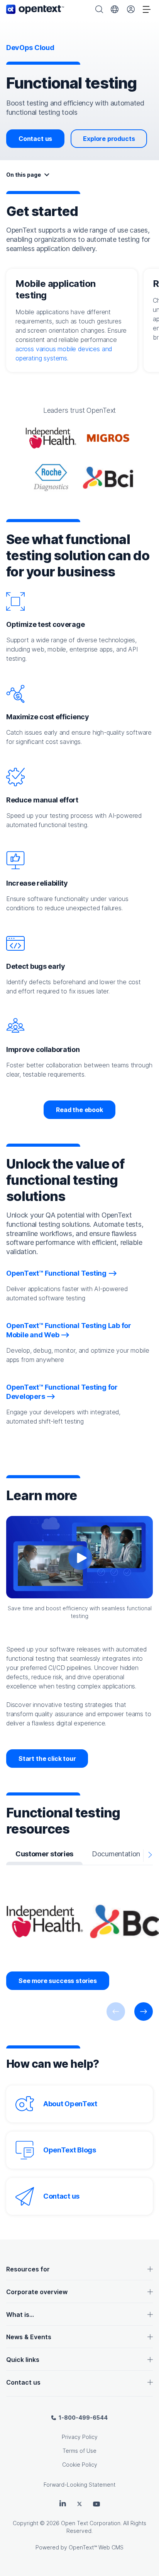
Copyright (25, 2523)
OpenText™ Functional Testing (56, 1273)
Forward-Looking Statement (79, 2485)
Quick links (23, 2360)
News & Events (29, 2337)
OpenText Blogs (70, 2150)
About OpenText (70, 2104)
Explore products (109, 139)
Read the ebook (79, 1110)
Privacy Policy (80, 2437)
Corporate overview (37, 2292)
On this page (24, 175)
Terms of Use (79, 2451)
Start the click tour (47, 1759)
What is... (20, 2315)
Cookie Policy (80, 2465)
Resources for (28, 2269)
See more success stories (58, 1981)
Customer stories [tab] (44, 1854)
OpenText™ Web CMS (96, 2547)
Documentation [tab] (116, 1854)
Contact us (35, 139)
